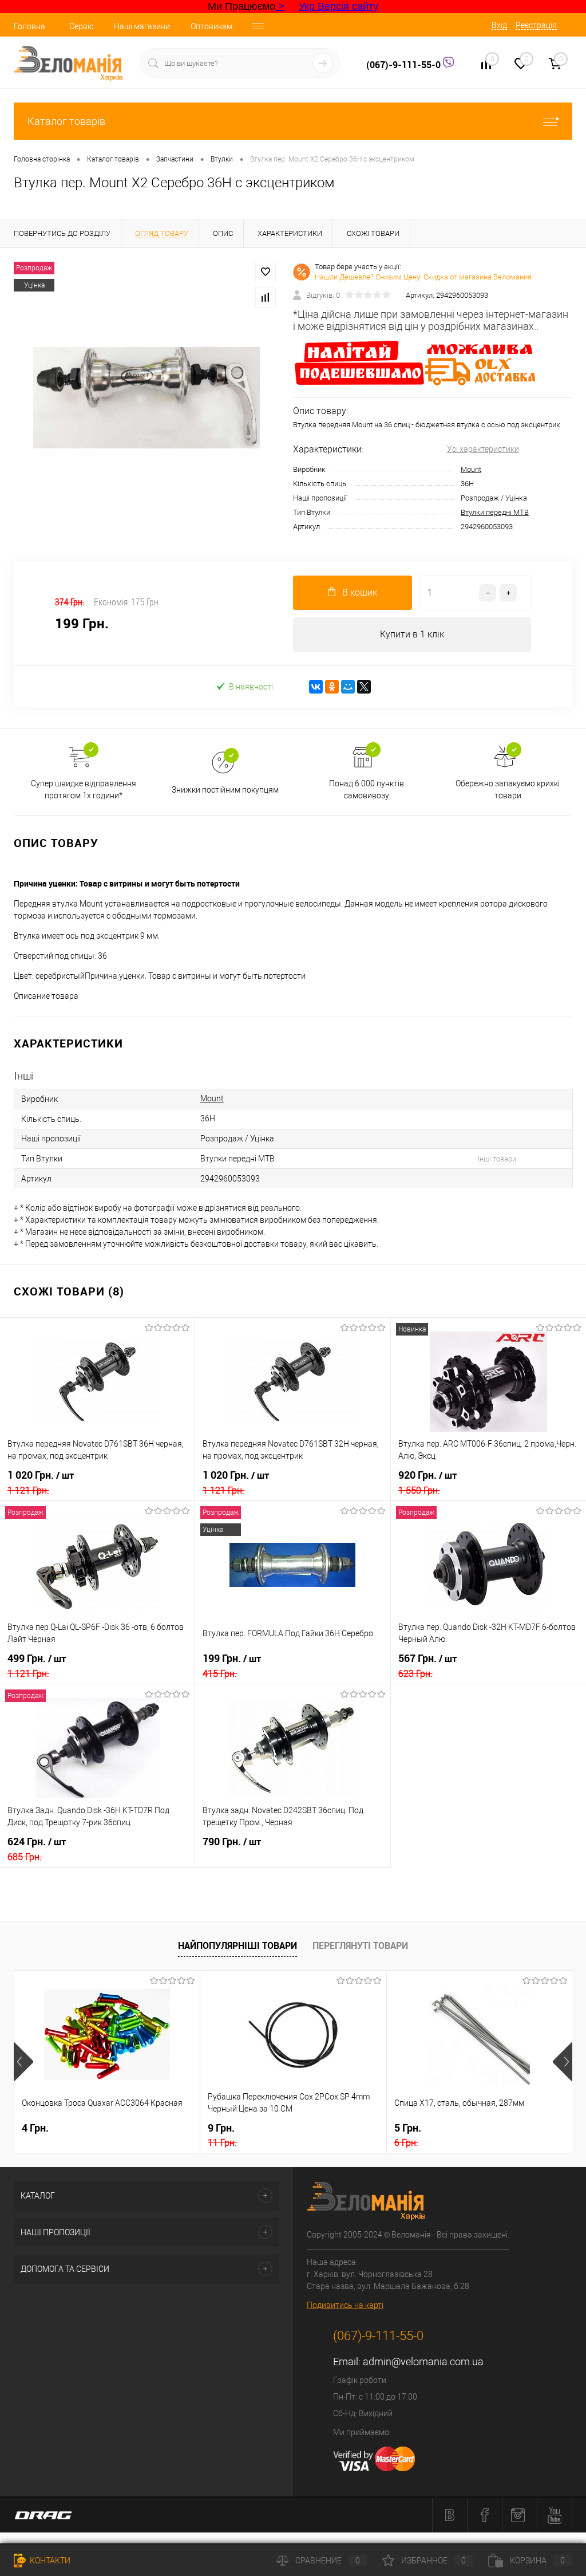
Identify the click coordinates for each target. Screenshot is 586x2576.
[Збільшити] (146, 398)
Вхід (499, 25)
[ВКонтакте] (316, 687)
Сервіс (81, 26)
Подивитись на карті (345, 2305)
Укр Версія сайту (338, 6)
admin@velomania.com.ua (423, 2362)
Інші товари (497, 1159)
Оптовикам (211, 26)
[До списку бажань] (266, 272)
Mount (471, 469)
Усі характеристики (483, 449)
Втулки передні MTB (495, 512)
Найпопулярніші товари (237, 1945)
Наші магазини (142, 26)
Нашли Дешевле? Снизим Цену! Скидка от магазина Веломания (423, 277)
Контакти (49, 2561)
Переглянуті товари (360, 1945)
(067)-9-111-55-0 (405, 65)
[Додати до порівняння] (266, 297)
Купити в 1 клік (412, 634)
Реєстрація (536, 25)
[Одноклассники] (332, 687)
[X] (364, 687)
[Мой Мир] (348, 687)
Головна (29, 26)
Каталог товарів (66, 121)
